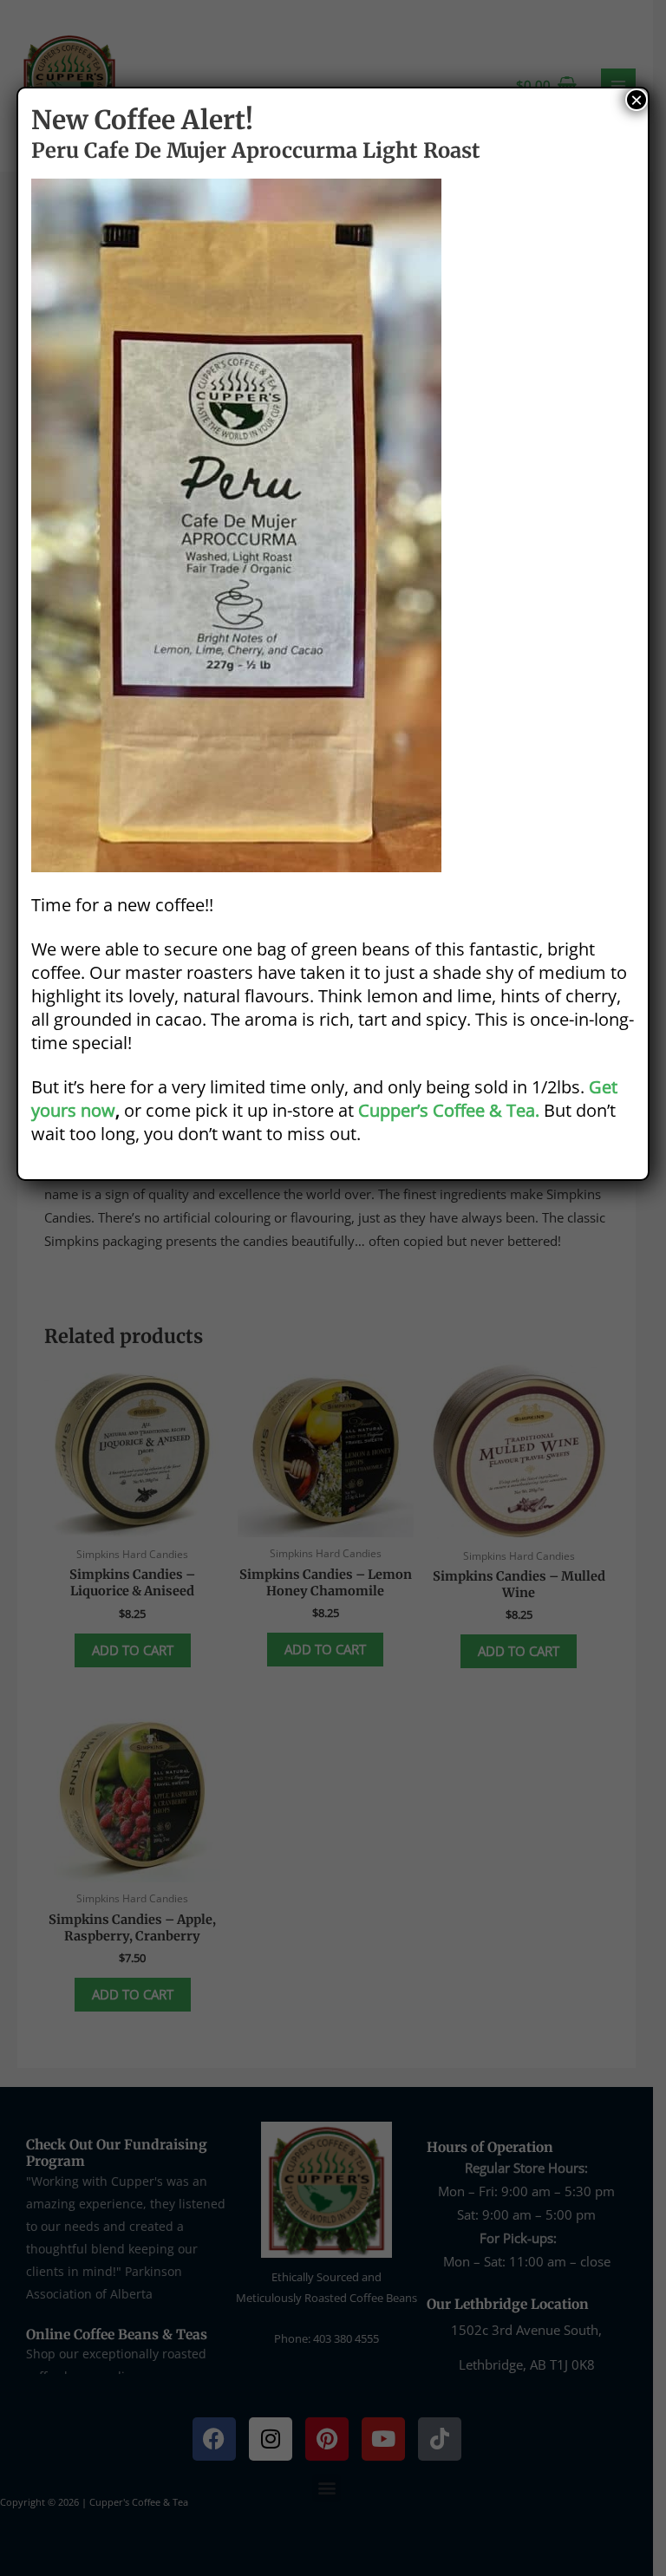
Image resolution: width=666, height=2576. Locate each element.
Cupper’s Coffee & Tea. (449, 1110)
